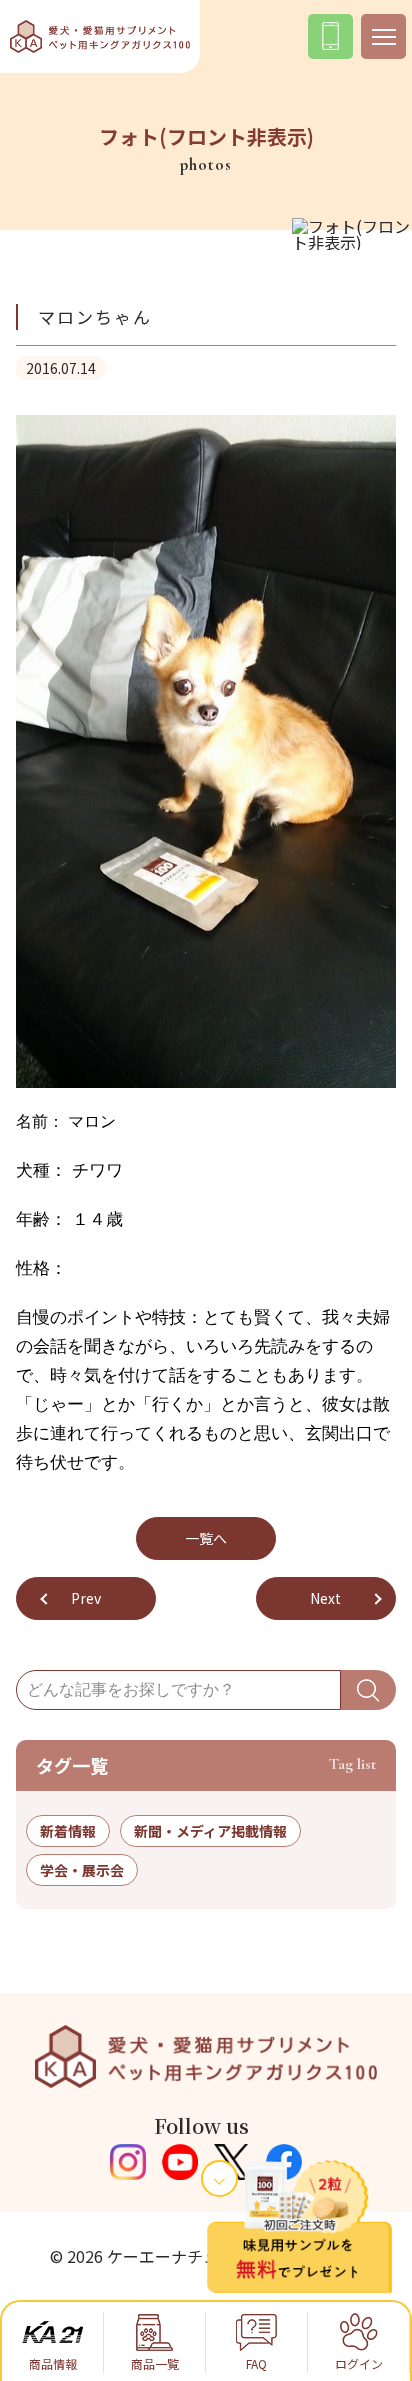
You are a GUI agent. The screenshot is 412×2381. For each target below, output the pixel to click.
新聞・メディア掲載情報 (210, 1831)
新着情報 (68, 1831)
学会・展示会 (82, 1870)
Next (325, 1598)
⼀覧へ (206, 1538)
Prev (86, 1598)
